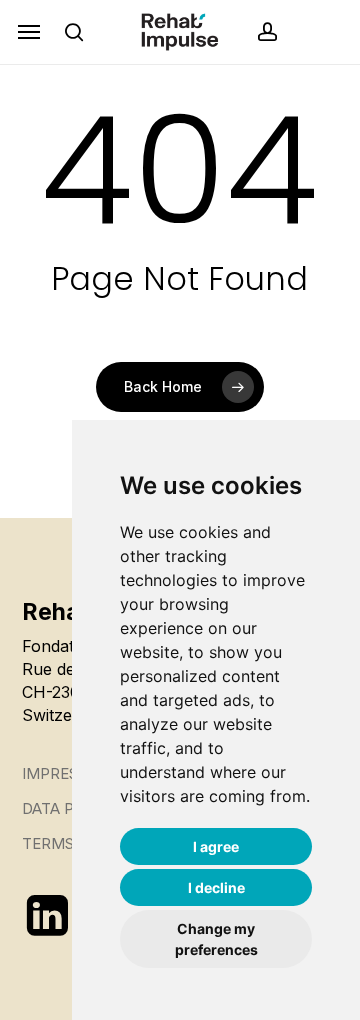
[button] (29, 32)
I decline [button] (216, 887)
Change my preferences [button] (216, 939)
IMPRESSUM (67, 773)
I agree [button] (216, 846)
